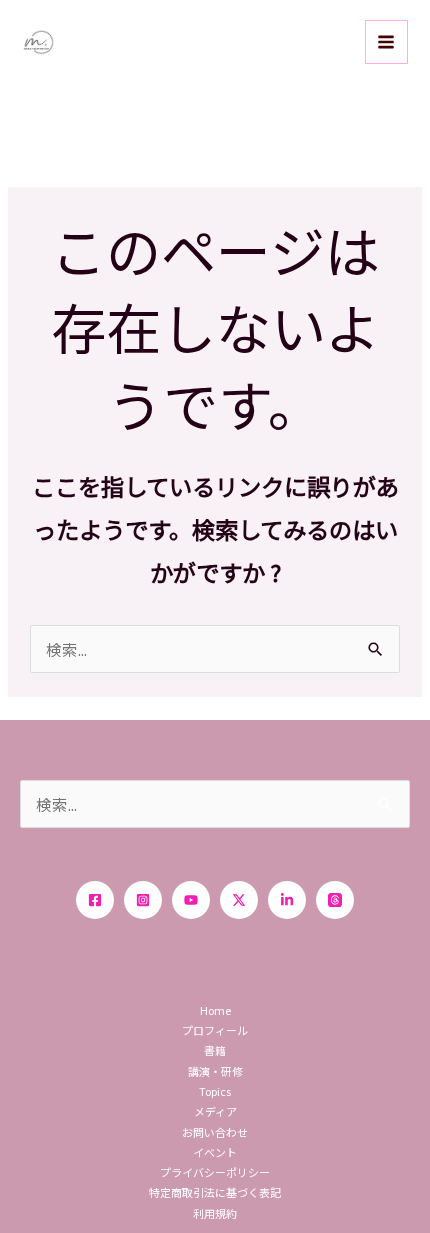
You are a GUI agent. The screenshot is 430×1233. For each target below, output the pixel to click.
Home (215, 1010)
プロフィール (215, 1030)
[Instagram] (143, 900)
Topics (215, 1091)
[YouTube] (191, 900)
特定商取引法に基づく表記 (215, 1192)
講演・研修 (215, 1071)
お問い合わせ (215, 1132)
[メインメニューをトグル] (386, 41)
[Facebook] (95, 900)
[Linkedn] (287, 900)
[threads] (335, 900)
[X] (239, 900)
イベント (215, 1152)
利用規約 (215, 1213)
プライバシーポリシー (215, 1172)
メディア (215, 1111)
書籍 (215, 1050)
